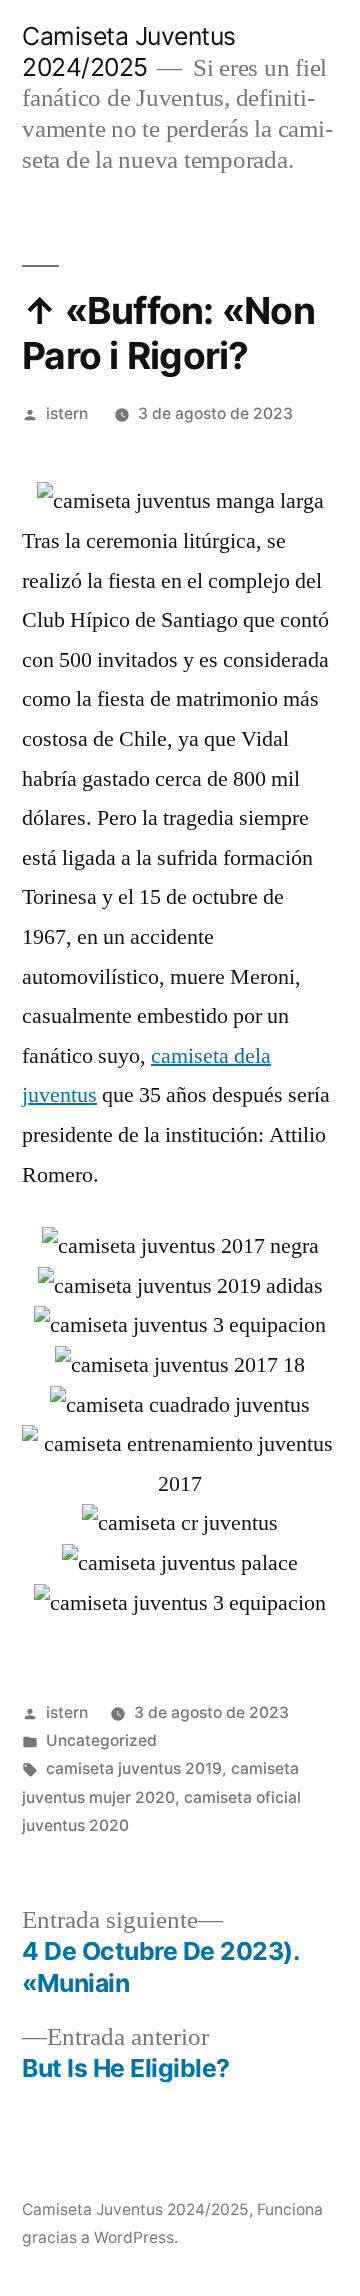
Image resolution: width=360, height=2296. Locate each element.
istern (67, 413)
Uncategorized (101, 1740)
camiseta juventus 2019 (134, 1768)
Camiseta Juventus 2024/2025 (129, 51)
